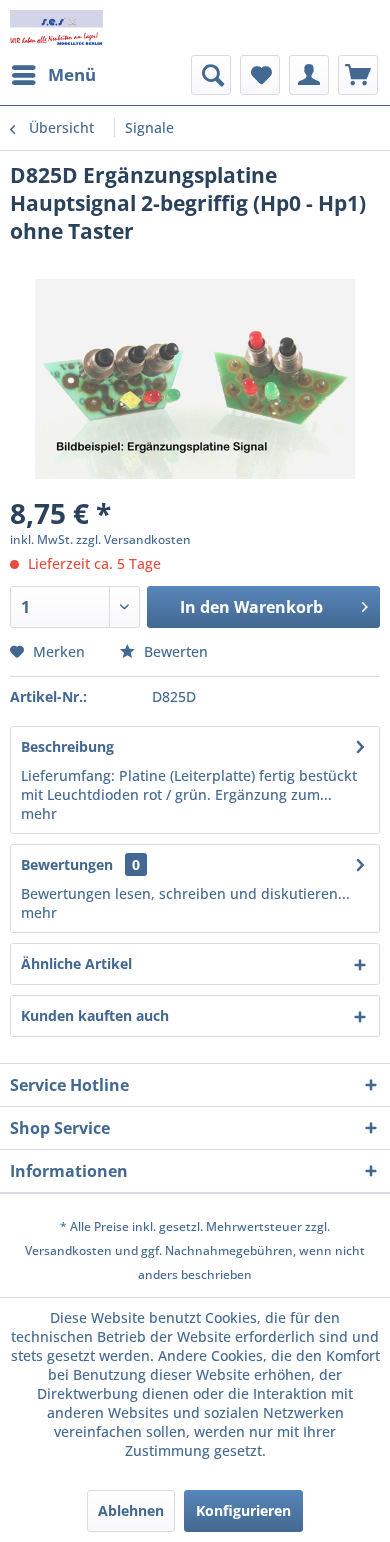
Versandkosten (68, 1250)
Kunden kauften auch (95, 1015)
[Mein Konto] (309, 75)
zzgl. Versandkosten (133, 539)
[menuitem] (53, 75)
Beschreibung (67, 746)
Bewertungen (67, 864)
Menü (72, 74)
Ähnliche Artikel (76, 963)
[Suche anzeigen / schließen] (211, 75)
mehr (39, 813)
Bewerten (174, 651)
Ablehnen (131, 1510)
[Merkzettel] (260, 75)
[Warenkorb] (358, 75)
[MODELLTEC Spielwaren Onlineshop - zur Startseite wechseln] (56, 27)
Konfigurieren (243, 1510)
